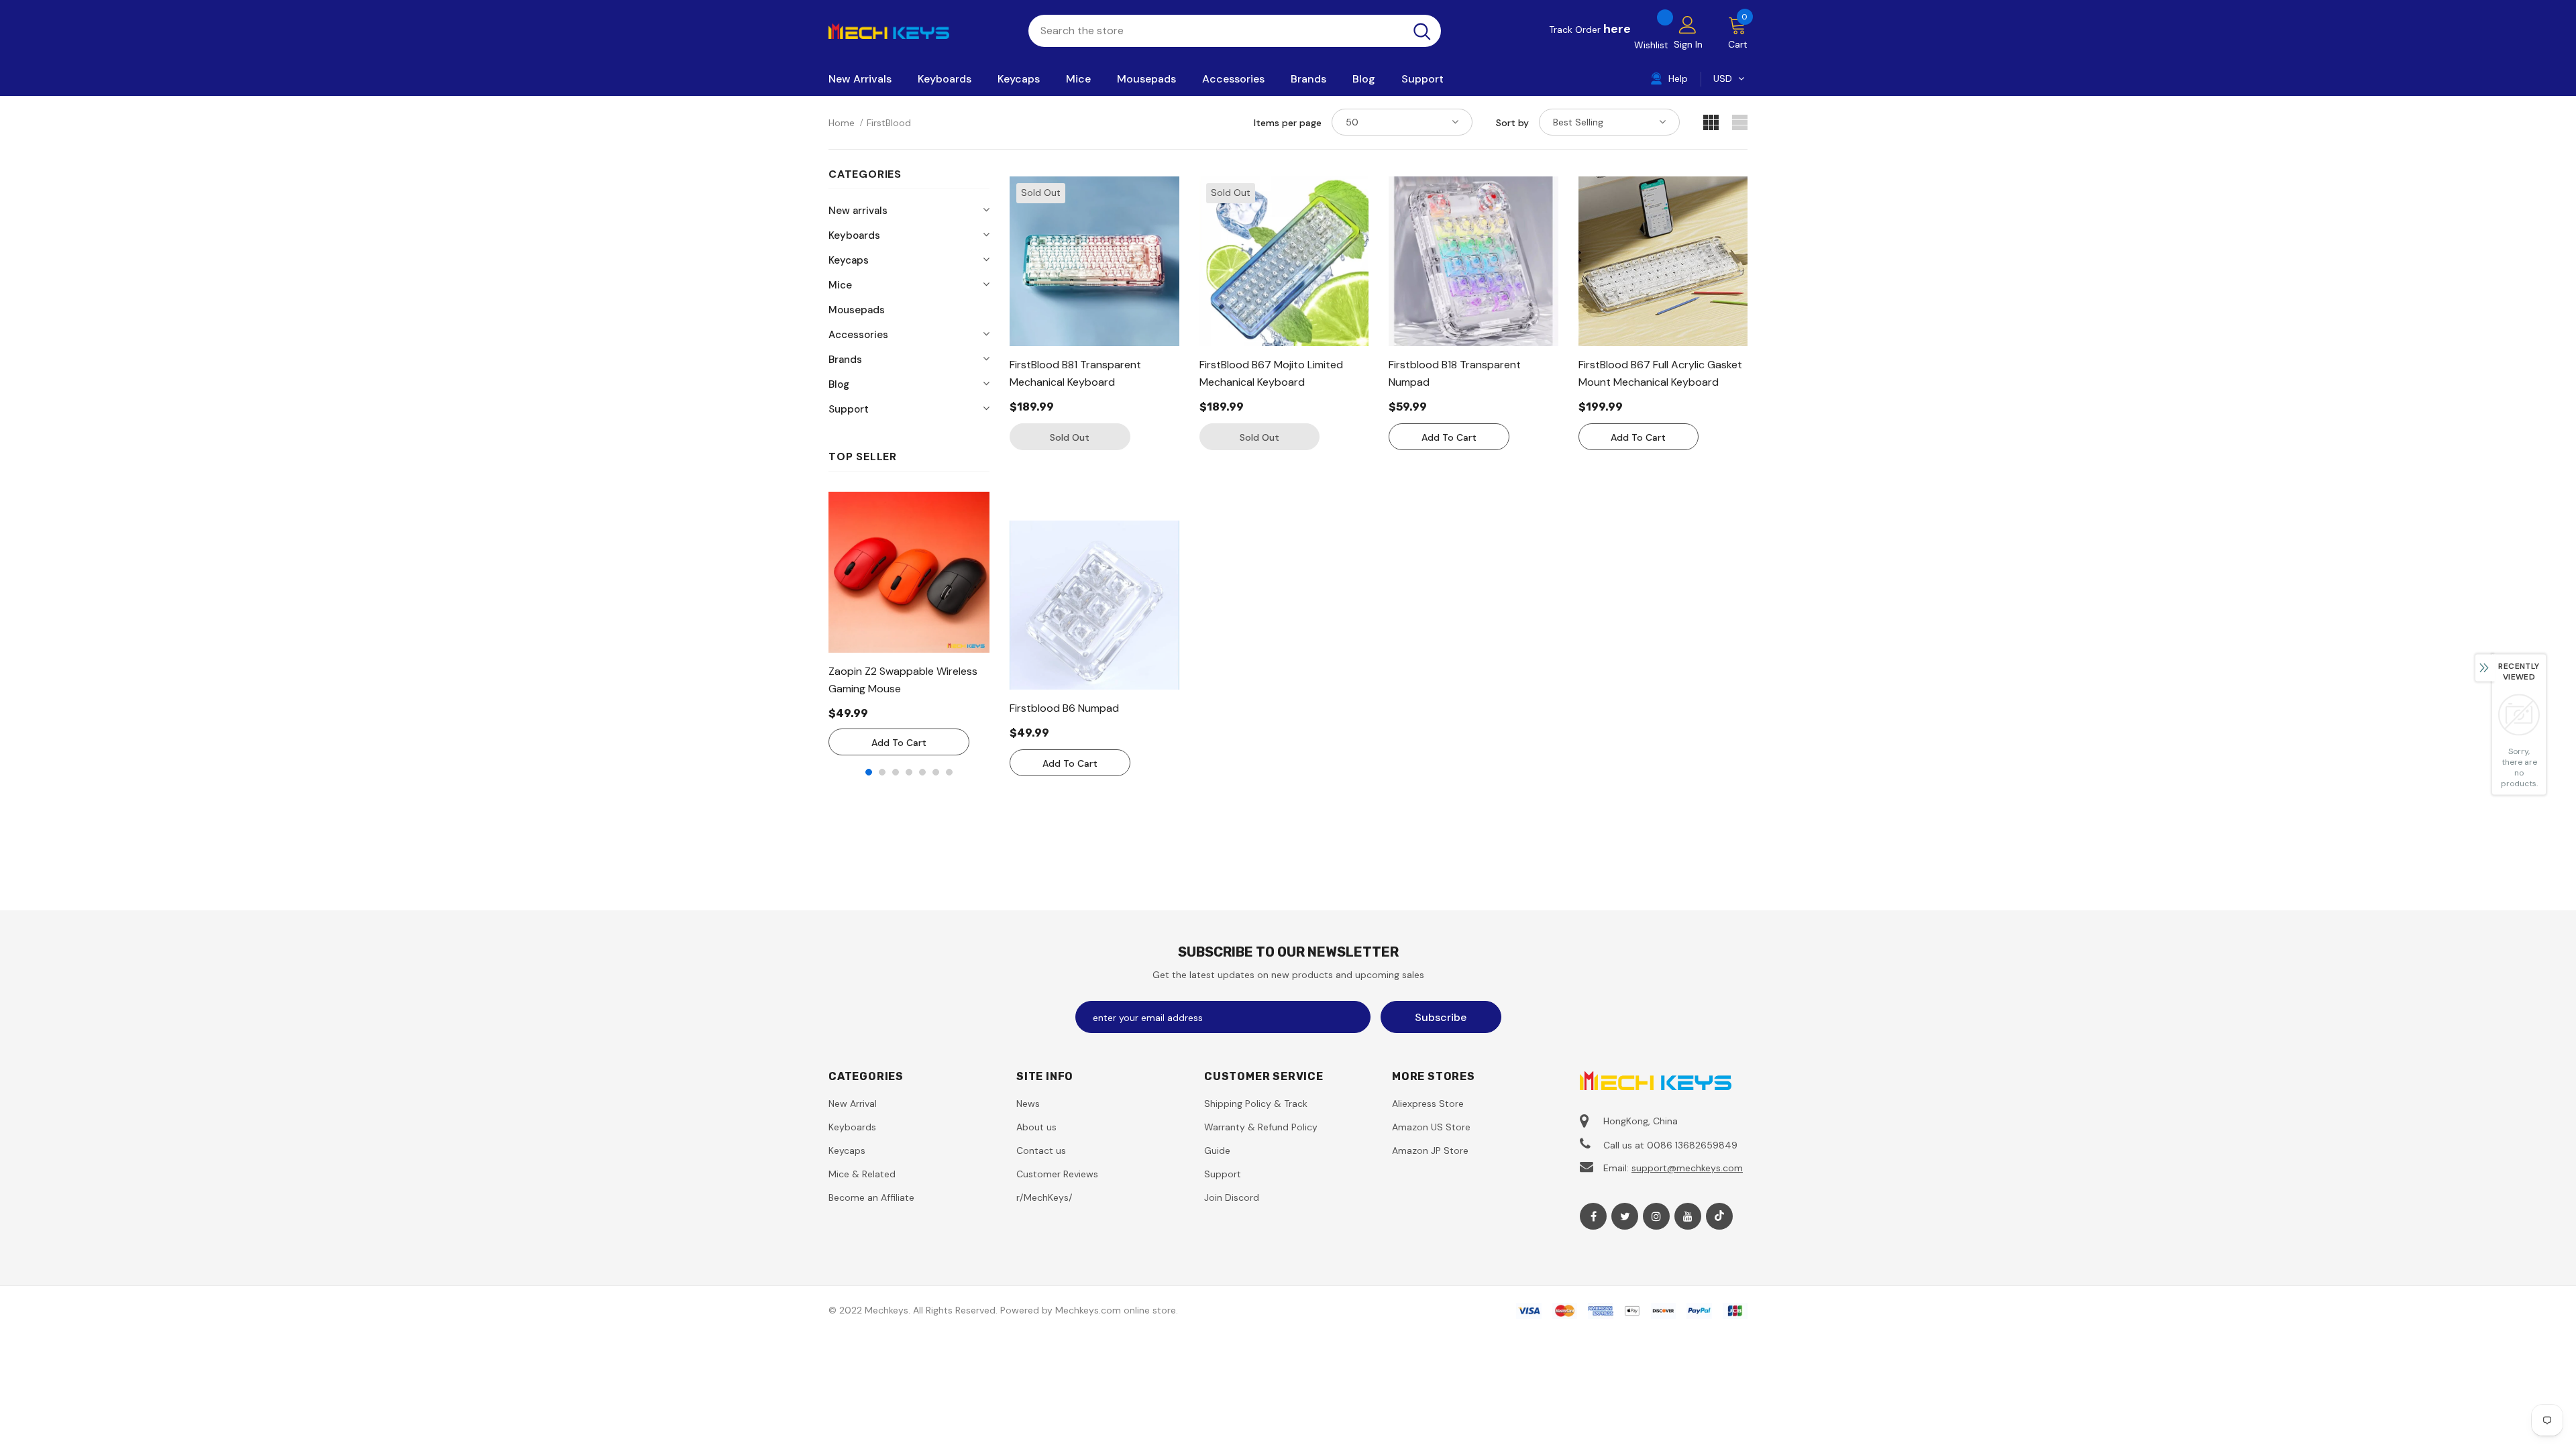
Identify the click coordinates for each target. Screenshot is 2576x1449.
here (1617, 29)
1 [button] (869, 772)
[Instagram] (1656, 1216)
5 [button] (922, 772)
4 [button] (909, 772)
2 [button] (882, 772)
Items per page (1288, 123)
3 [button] (896, 772)
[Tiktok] (1719, 1216)
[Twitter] (1625, 1216)
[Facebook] (1593, 1216)
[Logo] (918, 30)
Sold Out (1070, 437)
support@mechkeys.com (1687, 1168)
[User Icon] (1688, 24)
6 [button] (936, 772)
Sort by (1512, 123)
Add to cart (899, 743)
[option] (909, 624)
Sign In (1688, 44)
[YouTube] (1688, 1216)
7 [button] (949, 772)
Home (842, 123)
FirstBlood (889, 123)
